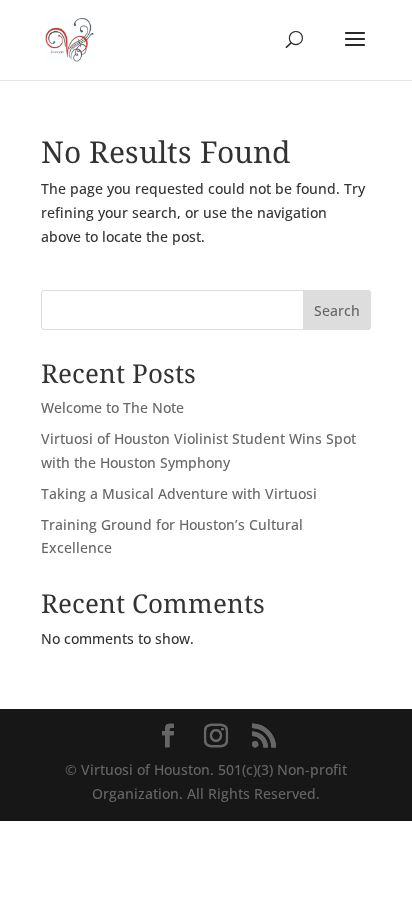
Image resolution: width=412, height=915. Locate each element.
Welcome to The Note (112, 407)
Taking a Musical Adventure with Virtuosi (179, 493)
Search (337, 310)
